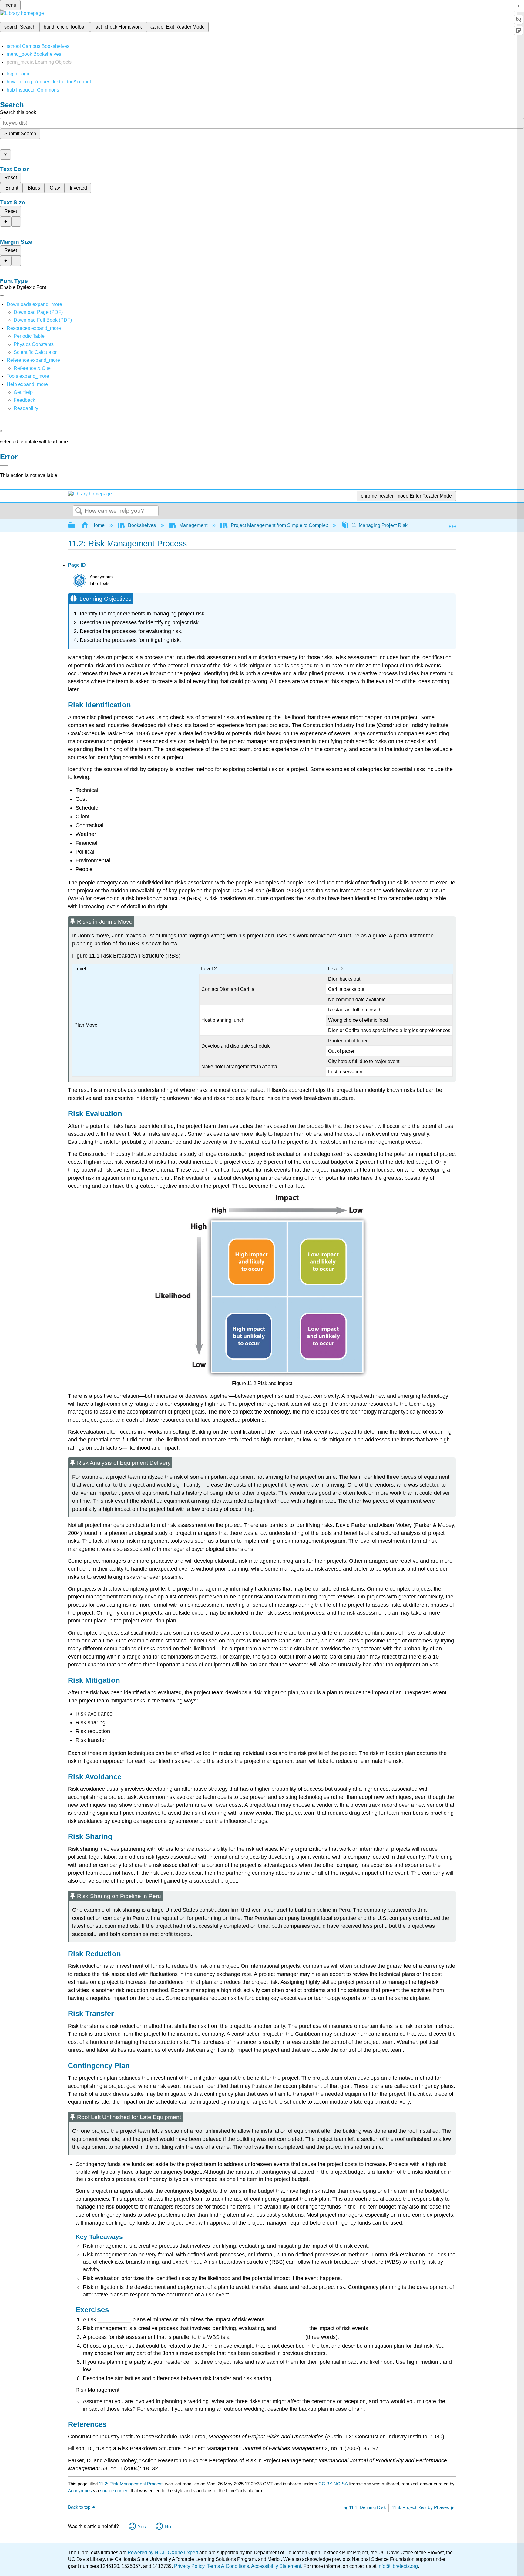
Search (79, 511)
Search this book (18, 112)
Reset (11, 178)
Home (98, 525)
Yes (142, 2527)
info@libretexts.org (397, 2566)
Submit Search (20, 134)
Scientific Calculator (35, 352)
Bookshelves (142, 525)
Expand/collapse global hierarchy (76, 526)
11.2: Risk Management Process (131, 2484)
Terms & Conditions (228, 2566)
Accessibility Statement (276, 2566)
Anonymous (80, 2491)
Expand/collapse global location (452, 524)
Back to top (79, 2507)
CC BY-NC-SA (334, 2484)
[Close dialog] (4, 466)
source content (115, 2491)
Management (193, 525)
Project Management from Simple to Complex (279, 525)
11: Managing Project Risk (380, 525)
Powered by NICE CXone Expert (163, 2553)
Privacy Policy (189, 2566)
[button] (24, 400)
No (168, 2527)
